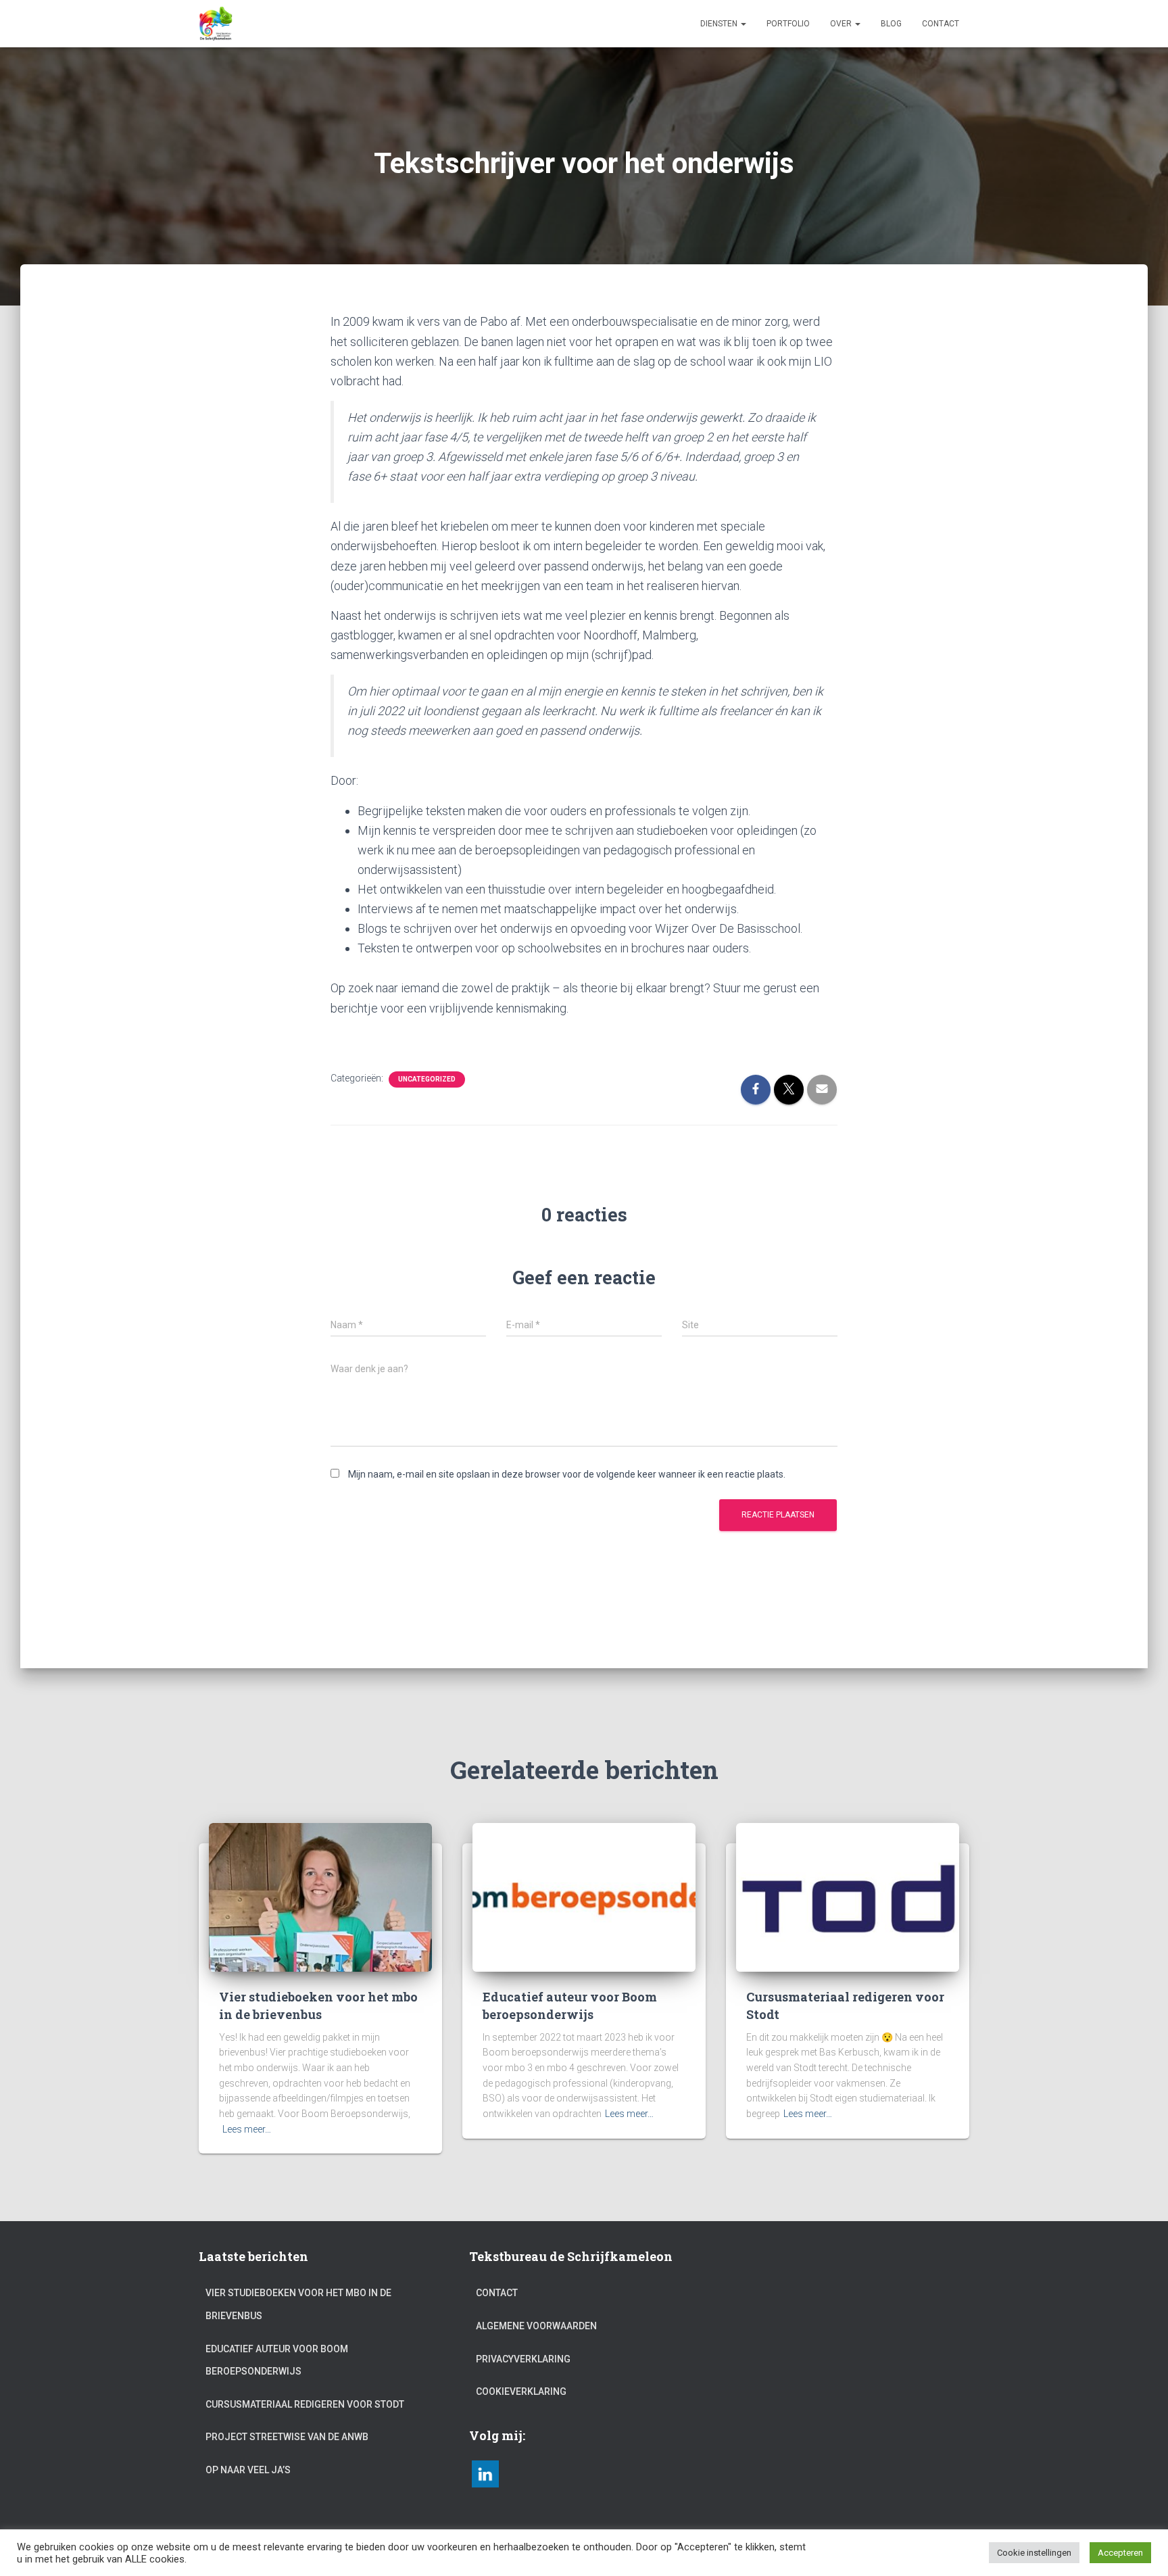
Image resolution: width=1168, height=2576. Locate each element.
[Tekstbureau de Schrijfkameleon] (216, 24)
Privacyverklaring (523, 2359)
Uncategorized (427, 1079)
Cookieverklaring (521, 2391)
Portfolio (788, 24)
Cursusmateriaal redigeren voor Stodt (305, 2404)
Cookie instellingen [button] (1034, 2553)
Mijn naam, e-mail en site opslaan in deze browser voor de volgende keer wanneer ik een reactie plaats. (567, 1474)
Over (842, 24)
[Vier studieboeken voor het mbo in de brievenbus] (320, 1897)
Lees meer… (247, 2129)
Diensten (720, 24)
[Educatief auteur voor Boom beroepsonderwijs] (584, 1897)
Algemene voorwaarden (536, 2326)
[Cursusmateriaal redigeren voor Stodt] (848, 1897)
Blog (891, 24)
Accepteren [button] (1120, 2553)
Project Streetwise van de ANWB (287, 2437)
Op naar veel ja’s (248, 2470)
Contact (941, 24)
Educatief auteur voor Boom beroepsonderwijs (570, 2005)
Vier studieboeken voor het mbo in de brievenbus (318, 2005)
